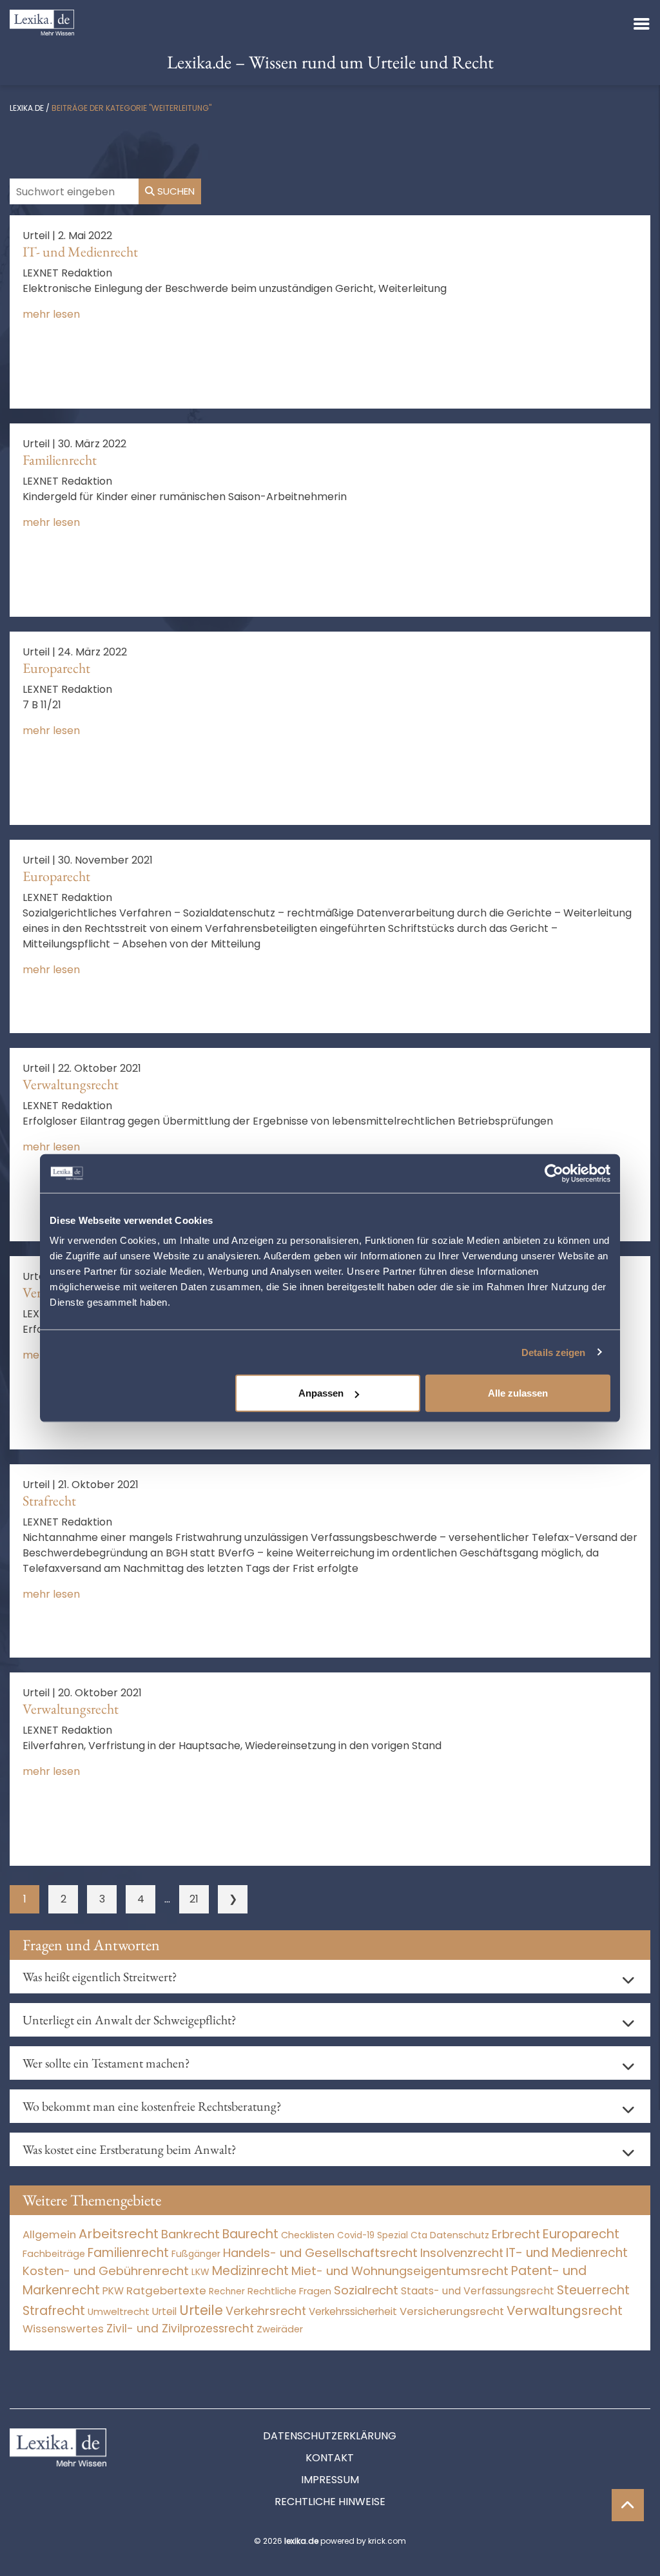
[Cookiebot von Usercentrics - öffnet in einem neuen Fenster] (554, 1173)
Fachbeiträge (54, 2254)
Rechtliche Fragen (289, 2291)
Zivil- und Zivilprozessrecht (180, 2329)
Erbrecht (516, 2234)
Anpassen (321, 1393)
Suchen (175, 191)
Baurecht (250, 2234)
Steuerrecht (593, 2290)
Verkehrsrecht (266, 2311)
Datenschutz (460, 2235)
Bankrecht (190, 2234)
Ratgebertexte (166, 2290)
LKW (200, 2272)
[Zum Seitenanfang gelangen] (628, 2505)
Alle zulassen (518, 1393)
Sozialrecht (366, 2290)
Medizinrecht (250, 2271)
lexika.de (27, 108)
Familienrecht (60, 460)
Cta (419, 2235)
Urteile (201, 2310)
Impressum (330, 2480)
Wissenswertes (63, 2329)
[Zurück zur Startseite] (42, 22)
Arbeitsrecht (119, 2234)
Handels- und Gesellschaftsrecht (320, 2253)
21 (194, 1899)
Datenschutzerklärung (330, 2436)
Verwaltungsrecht (71, 1084)
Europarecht (56, 668)
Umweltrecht (119, 2311)
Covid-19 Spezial (373, 2235)
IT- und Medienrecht (80, 252)
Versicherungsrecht (452, 2311)
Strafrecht (49, 1501)
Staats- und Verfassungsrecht (478, 2291)
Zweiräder (280, 2329)
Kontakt (330, 2458)
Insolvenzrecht (462, 2253)
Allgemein (49, 2234)
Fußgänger (196, 2254)
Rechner (227, 2291)
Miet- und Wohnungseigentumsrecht (400, 2271)
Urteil (164, 2311)
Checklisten (308, 2235)
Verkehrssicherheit (353, 2311)
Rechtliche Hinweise (330, 2502)
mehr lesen (51, 314)
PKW (113, 2291)
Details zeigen (553, 1352)
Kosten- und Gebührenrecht (106, 2271)
